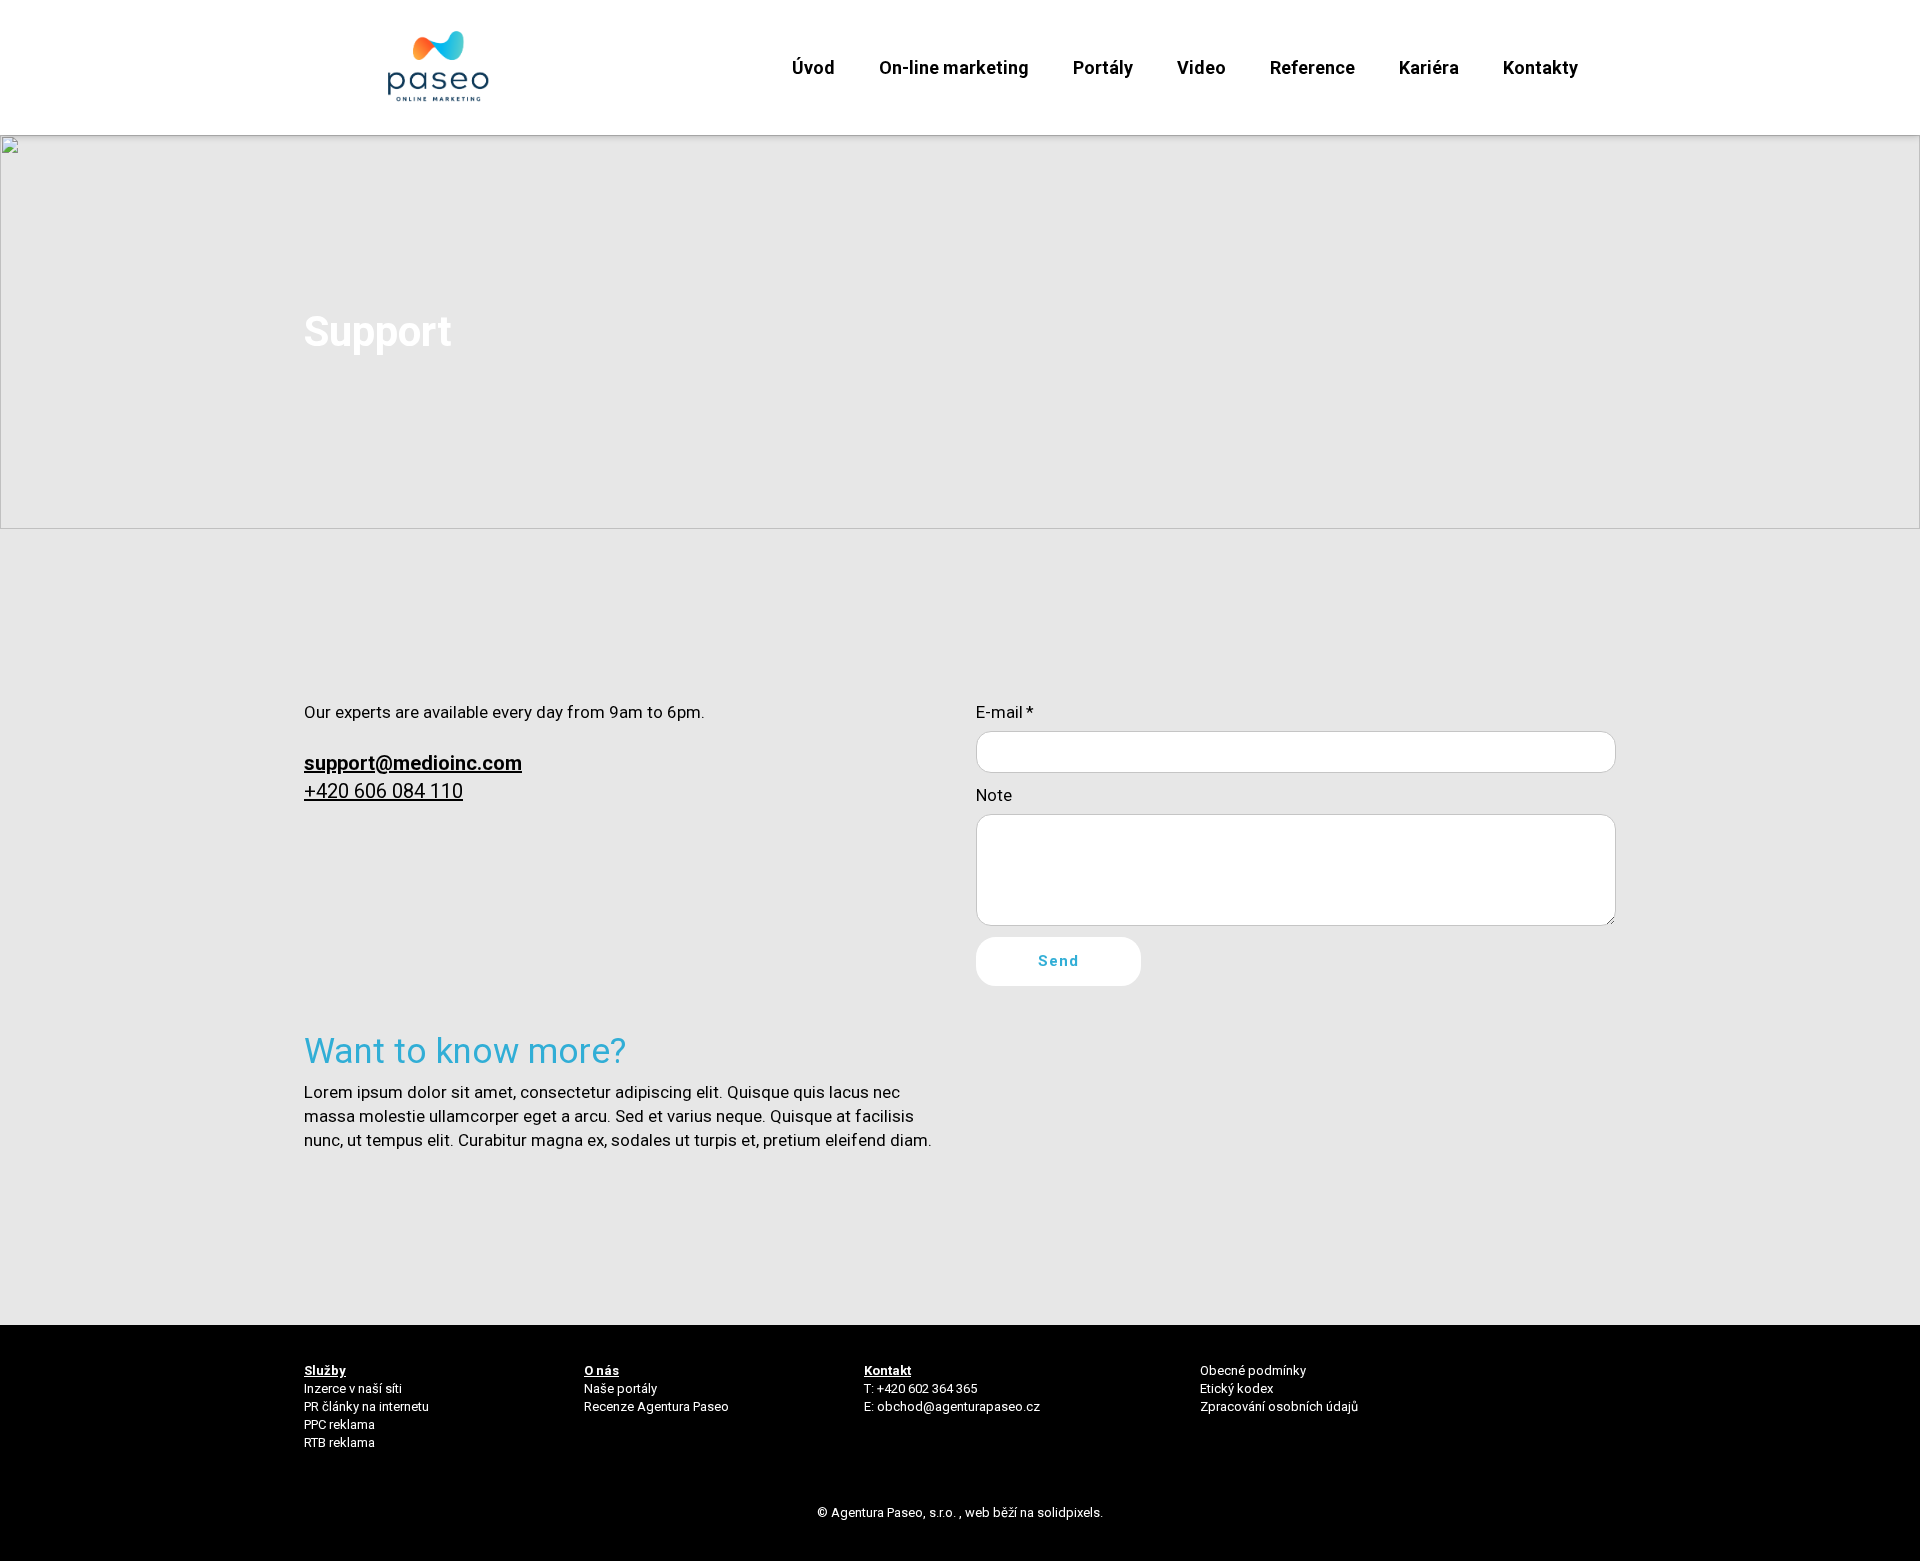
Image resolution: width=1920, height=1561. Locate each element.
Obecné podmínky (1253, 1370)
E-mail (1005, 712)
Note (994, 795)
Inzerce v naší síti (353, 1388)
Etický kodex (1236, 1388)
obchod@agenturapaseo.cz (958, 1406)
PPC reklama (339, 1424)
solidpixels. (1070, 1512)
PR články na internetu (366, 1406)
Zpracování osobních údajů (1279, 1406)
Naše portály (620, 1388)
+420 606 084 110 (383, 791)
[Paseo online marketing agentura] (438, 67)
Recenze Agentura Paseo (656, 1406)
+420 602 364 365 (927, 1388)
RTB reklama (341, 1442)
